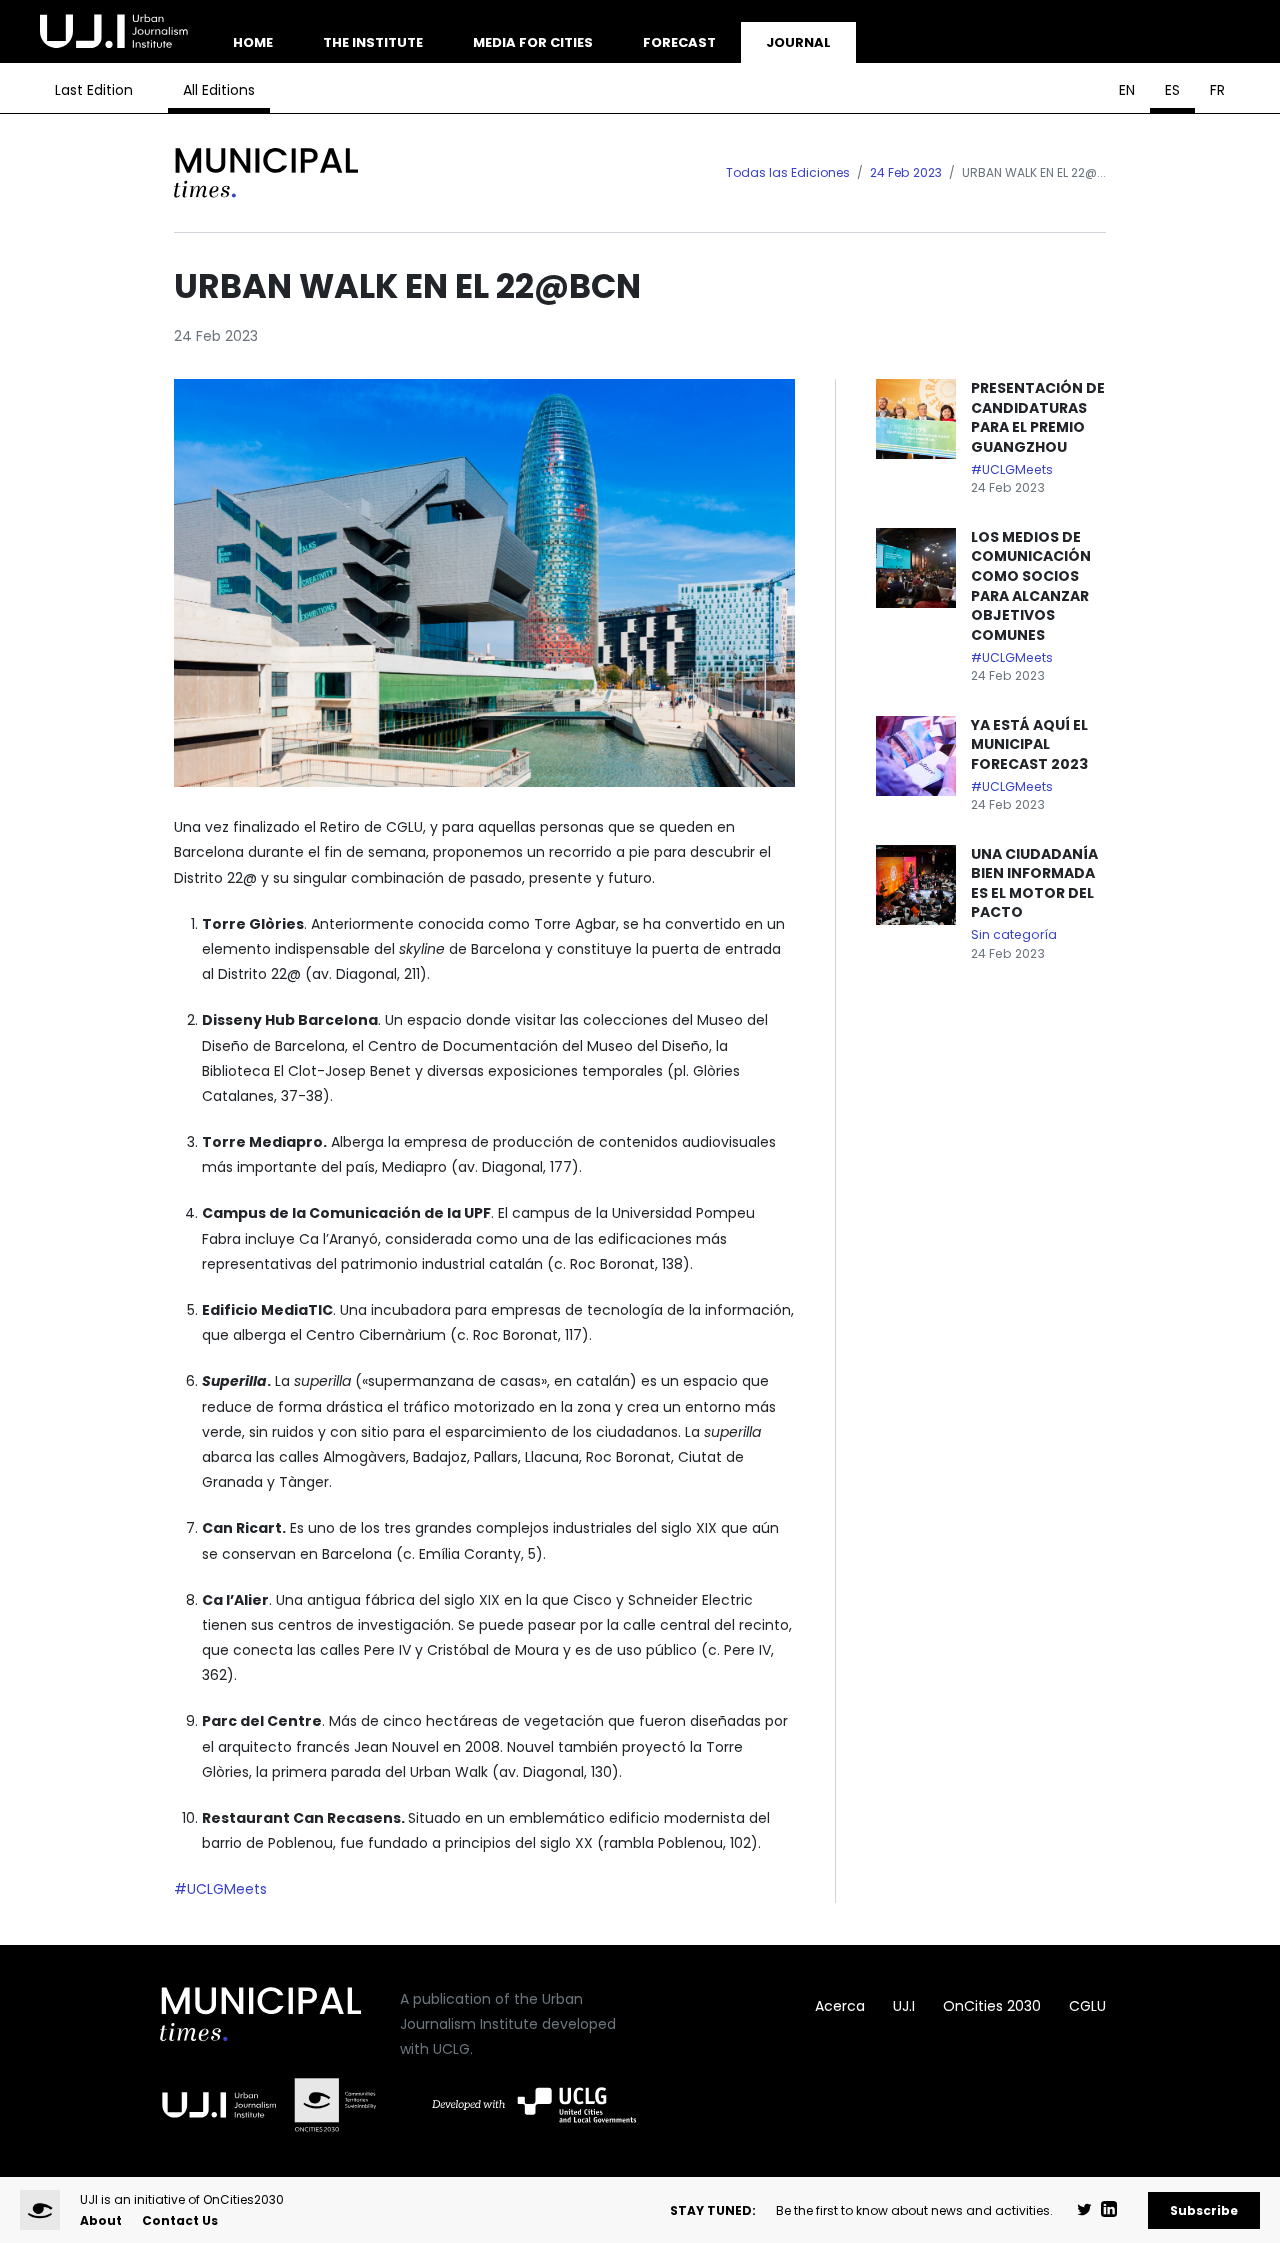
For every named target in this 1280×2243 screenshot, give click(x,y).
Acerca (840, 2006)
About (101, 2220)
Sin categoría (1014, 934)
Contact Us (180, 2220)
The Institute (373, 42)
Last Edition (94, 90)
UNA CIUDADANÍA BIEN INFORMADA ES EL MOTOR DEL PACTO (1034, 883)
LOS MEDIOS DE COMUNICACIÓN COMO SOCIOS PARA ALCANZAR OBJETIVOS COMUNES (1031, 586)
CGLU (1087, 2006)
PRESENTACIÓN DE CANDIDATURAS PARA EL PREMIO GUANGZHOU (1038, 417)
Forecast (679, 42)
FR (1217, 90)
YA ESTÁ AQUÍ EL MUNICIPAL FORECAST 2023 (1029, 744)
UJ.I (904, 2006)
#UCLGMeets (220, 1889)
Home (253, 42)
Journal (798, 42)
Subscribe (1204, 2210)
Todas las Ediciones (788, 172)
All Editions (219, 90)
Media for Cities (533, 42)
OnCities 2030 (992, 2006)
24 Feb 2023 (906, 172)
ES (1172, 90)
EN (1127, 90)
